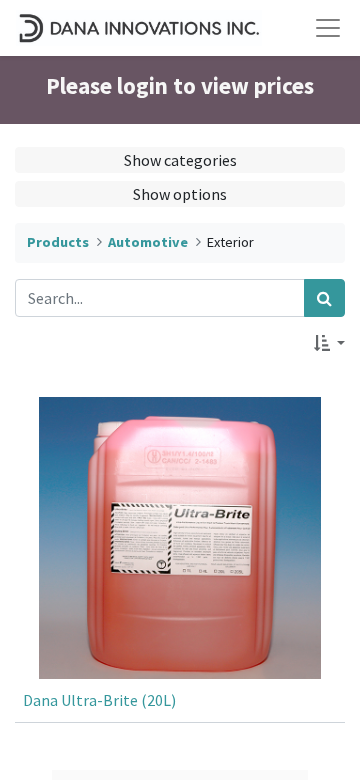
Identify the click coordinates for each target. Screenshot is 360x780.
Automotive (148, 242)
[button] (329, 343)
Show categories (180, 160)
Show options (180, 194)
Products (58, 242)
